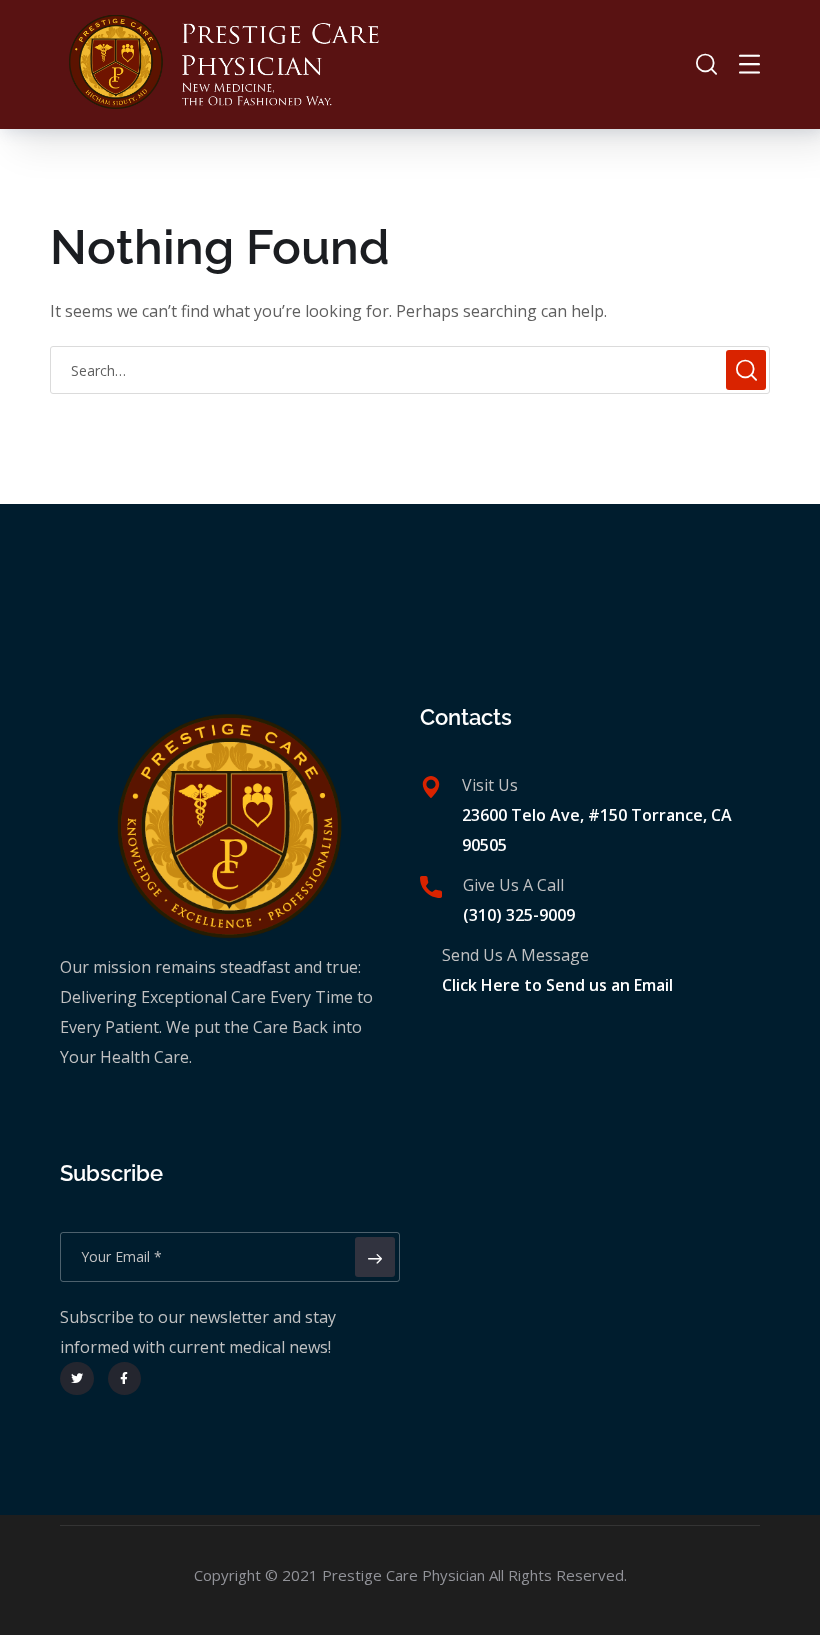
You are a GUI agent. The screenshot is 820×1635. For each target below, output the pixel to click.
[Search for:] (410, 370)
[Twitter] (77, 1379)
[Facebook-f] (125, 1379)
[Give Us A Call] (431, 887)
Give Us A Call (513, 885)
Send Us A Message (515, 955)
